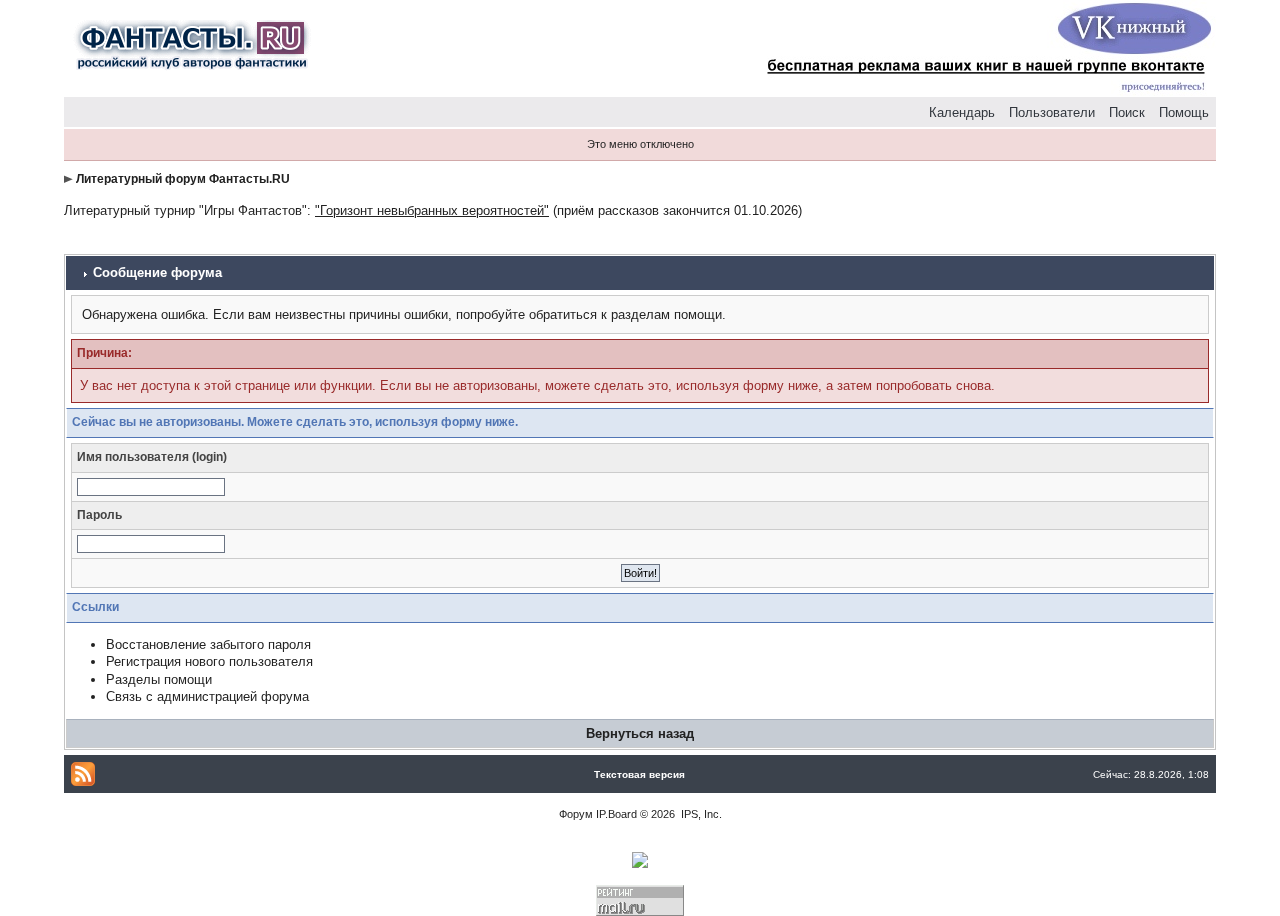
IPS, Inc (700, 814)
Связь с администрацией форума (207, 696)
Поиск (1127, 112)
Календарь (962, 112)
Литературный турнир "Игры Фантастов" (185, 210)
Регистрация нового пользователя (209, 661)
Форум (576, 814)
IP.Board (616, 814)
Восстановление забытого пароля (208, 644)
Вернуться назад (640, 733)
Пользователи (1052, 112)
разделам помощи (666, 314)
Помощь (1184, 112)
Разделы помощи (159, 679)
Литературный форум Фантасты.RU (183, 179)
